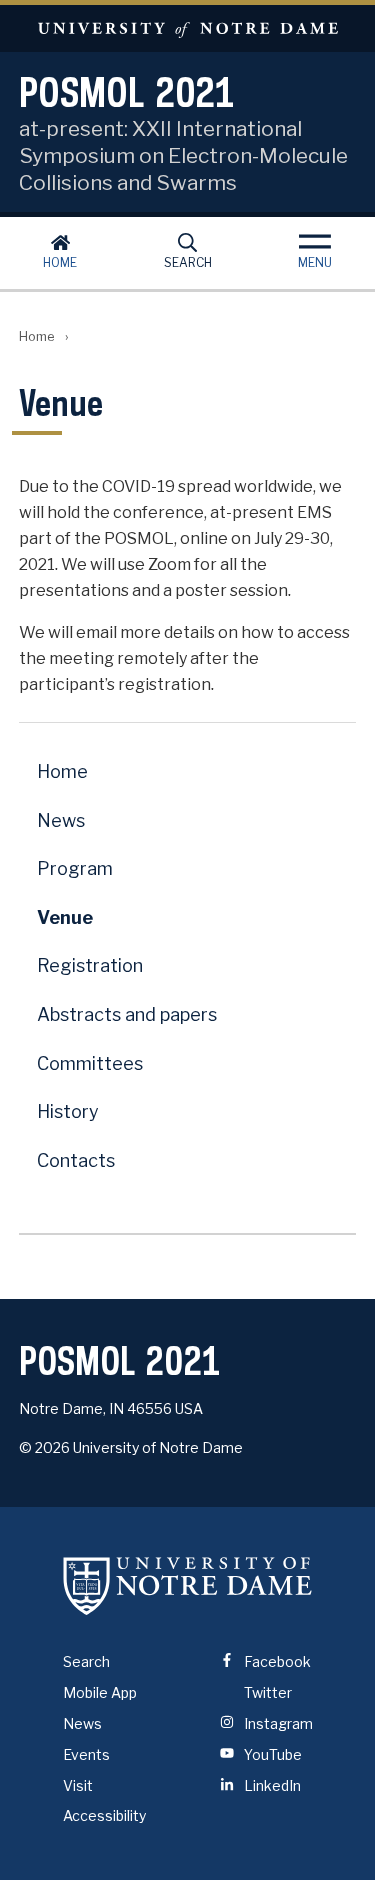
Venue (65, 917)
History (68, 1111)
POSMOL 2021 (127, 92)
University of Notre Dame (187, 28)
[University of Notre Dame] (188, 1585)
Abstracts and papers (127, 1014)
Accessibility (104, 1815)
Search (188, 262)
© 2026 (44, 1447)
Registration (90, 965)
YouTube (271, 1754)
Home (60, 262)
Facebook (276, 1661)
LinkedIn (271, 1785)
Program (75, 868)
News (61, 820)
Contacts (76, 1160)
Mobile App (100, 1692)
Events (86, 1754)
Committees (90, 1063)
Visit (78, 1785)
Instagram (277, 1723)
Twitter (266, 1692)
